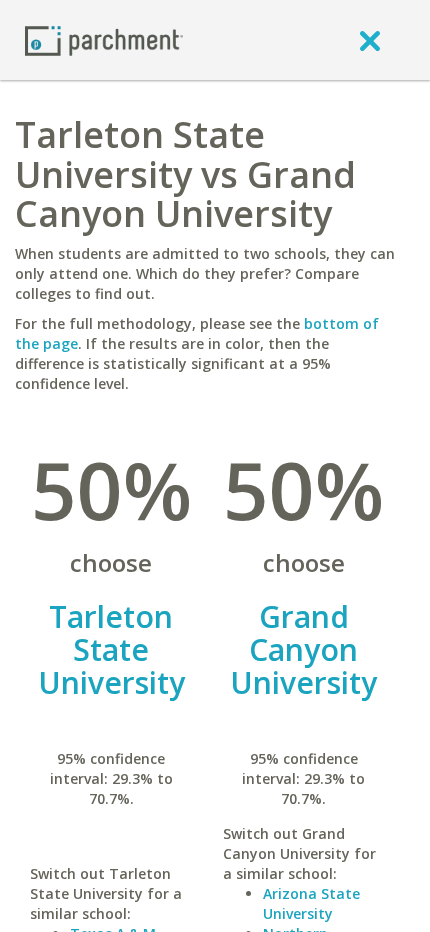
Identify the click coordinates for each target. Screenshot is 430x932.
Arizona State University (311, 903)
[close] (370, 40)
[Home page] (104, 39)
